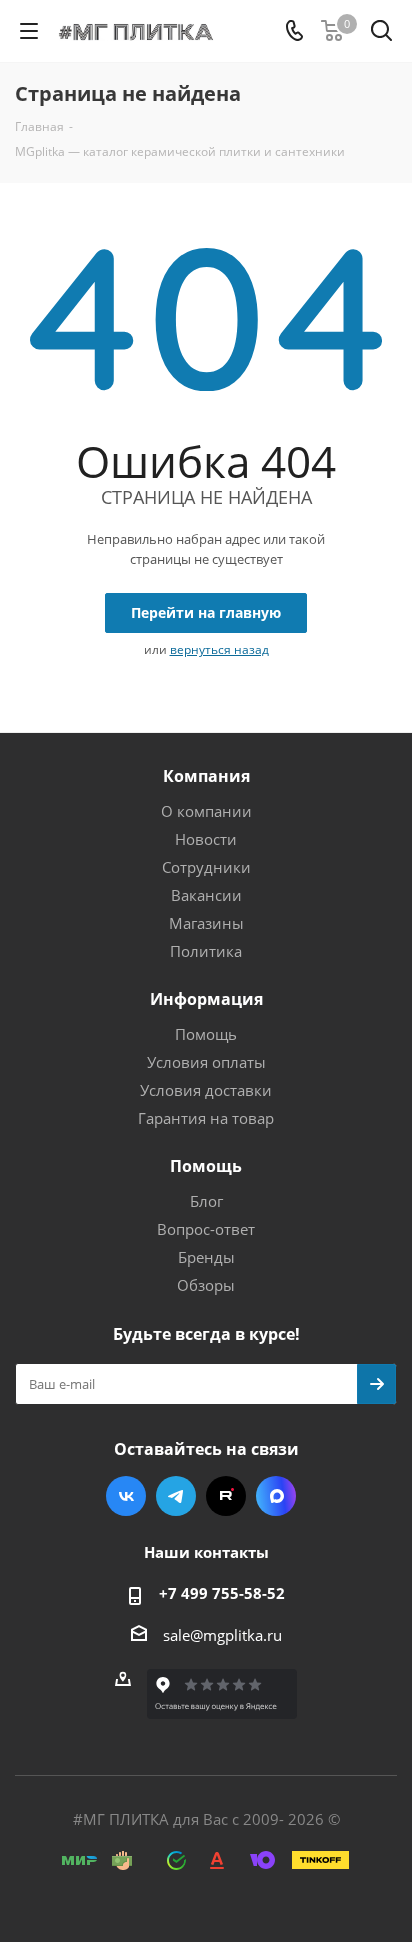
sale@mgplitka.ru (222, 1635)
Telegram (176, 1496)
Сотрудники (206, 867)
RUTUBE (226, 1496)
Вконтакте (126, 1496)
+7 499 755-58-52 (222, 1593)
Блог (206, 1201)
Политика (206, 951)
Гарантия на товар (206, 1118)
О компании (206, 811)
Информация (206, 999)
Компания (206, 776)
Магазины (206, 923)
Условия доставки (206, 1090)
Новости (206, 839)
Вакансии (206, 895)
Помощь (206, 1034)
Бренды (206, 1257)
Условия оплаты (206, 1062)
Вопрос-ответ (206, 1229)
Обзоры (206, 1285)
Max (276, 1496)
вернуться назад (219, 649)
